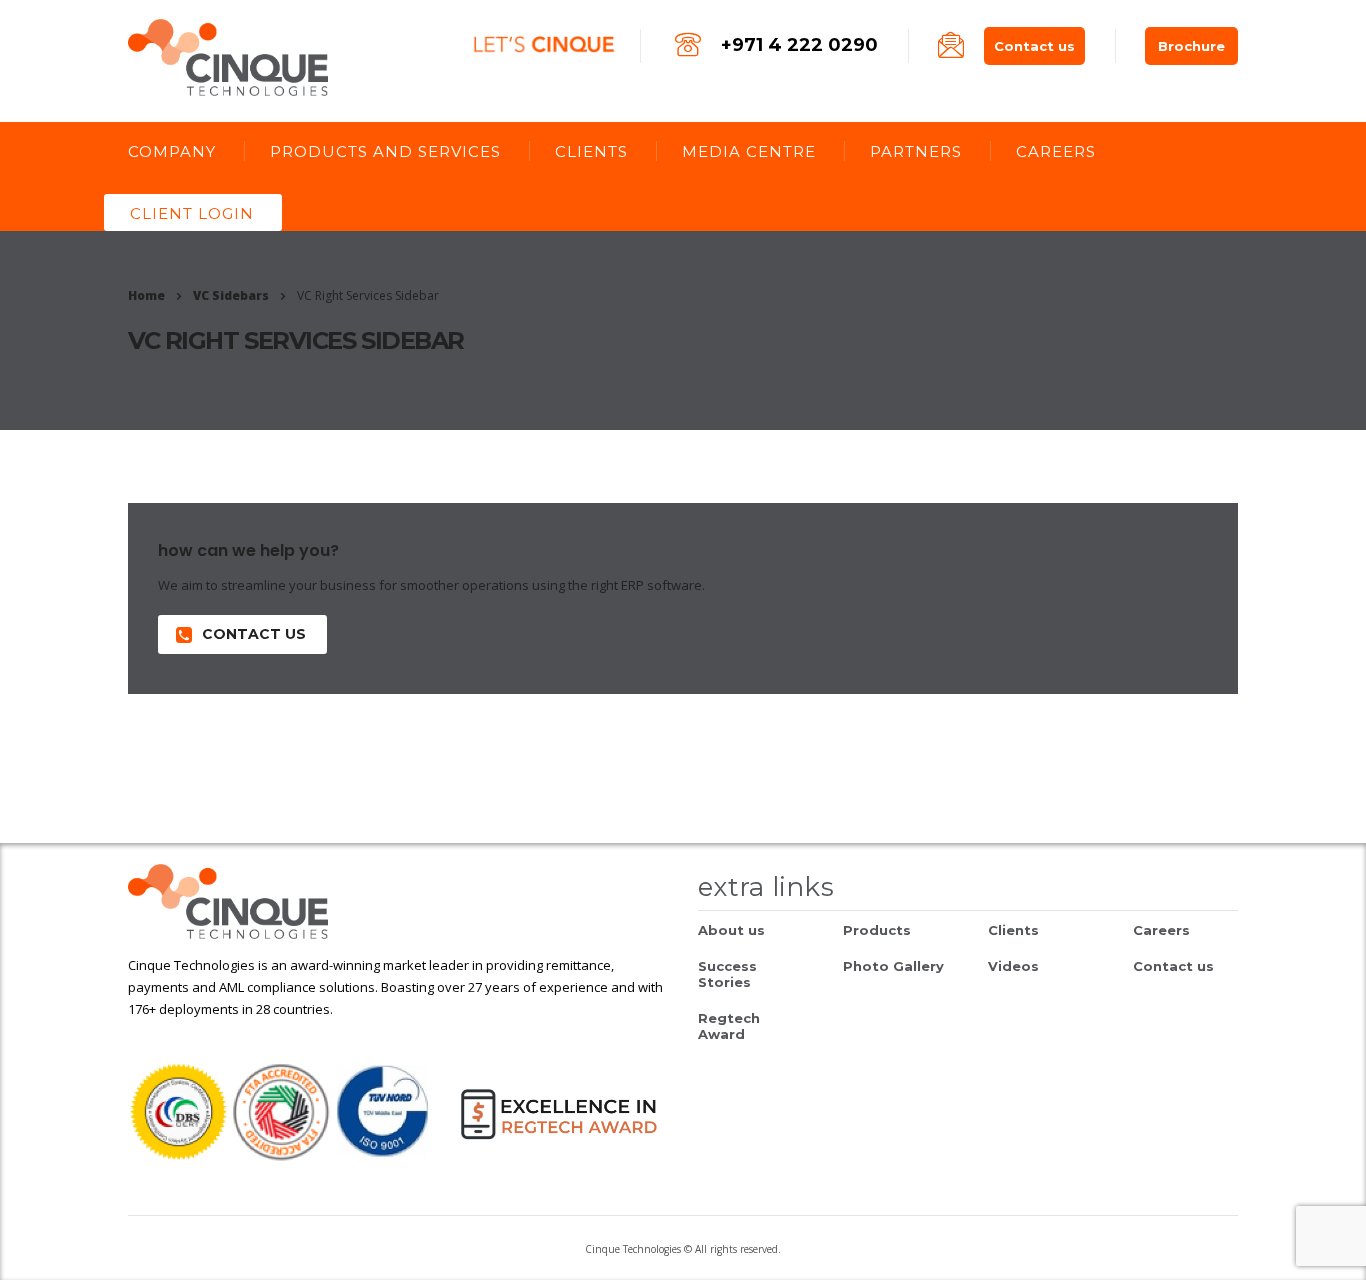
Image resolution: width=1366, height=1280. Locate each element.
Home (146, 295)
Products (877, 930)
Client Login (192, 213)
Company (172, 151)
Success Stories (727, 974)
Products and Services (385, 151)
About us (731, 930)
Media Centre (749, 151)
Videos (1013, 966)
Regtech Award (729, 1026)
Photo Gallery (893, 966)
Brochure (1191, 46)
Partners (916, 151)
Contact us (1034, 46)
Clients (591, 151)
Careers (1056, 151)
